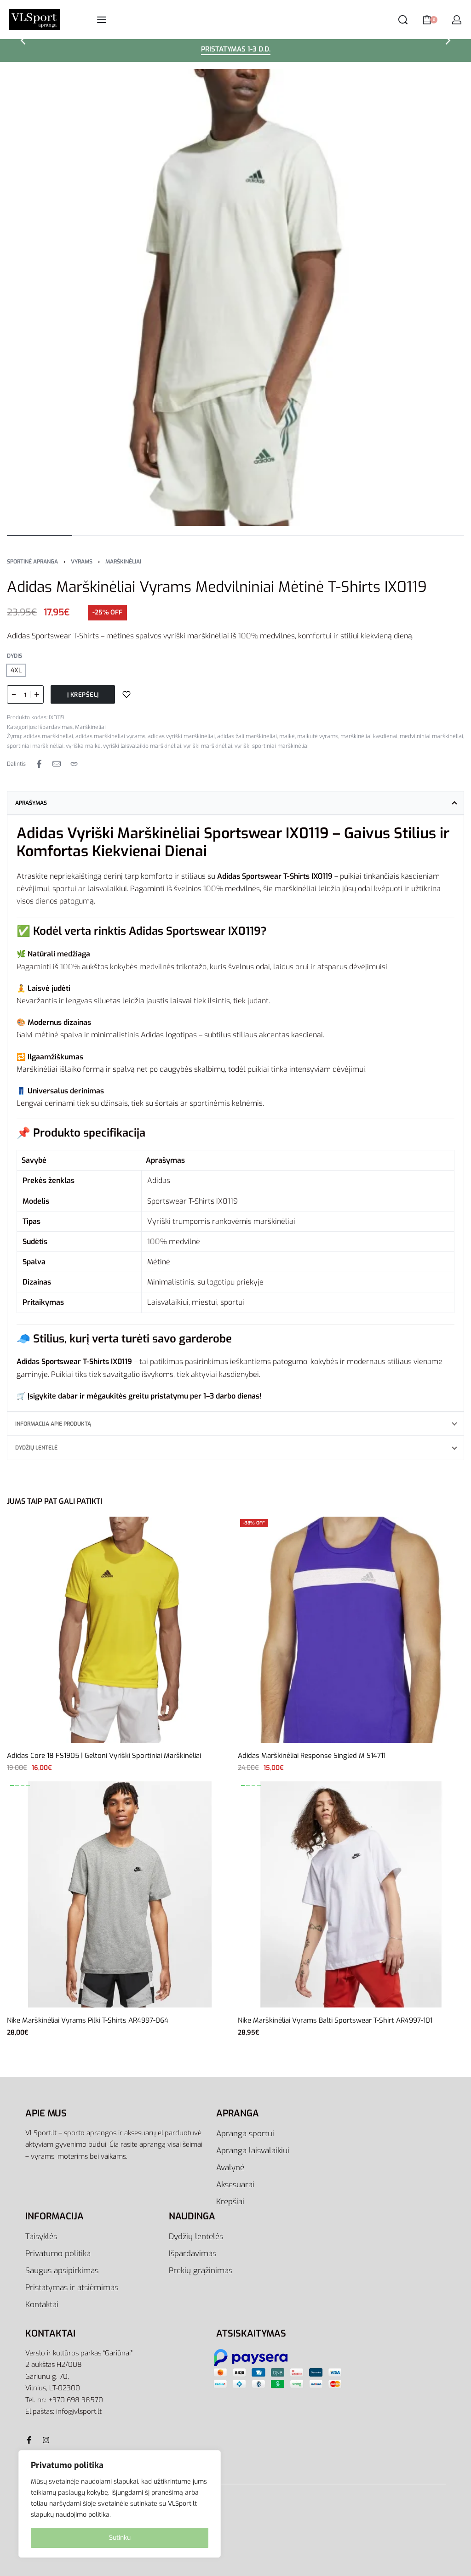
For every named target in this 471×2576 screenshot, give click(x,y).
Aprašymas (31, 803)
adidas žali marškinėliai (247, 736)
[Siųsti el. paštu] (57, 764)
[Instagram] (46, 2440)
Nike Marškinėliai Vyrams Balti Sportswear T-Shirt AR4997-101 (335, 2020)
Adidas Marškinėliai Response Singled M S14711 (312, 1756)
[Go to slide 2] (23, 1786)
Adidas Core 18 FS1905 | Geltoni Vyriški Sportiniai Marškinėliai (104, 1756)
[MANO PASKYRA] (457, 20)
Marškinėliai (123, 562)
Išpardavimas (55, 727)
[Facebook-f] (29, 2440)
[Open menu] (102, 20)
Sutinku (120, 2538)
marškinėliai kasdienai (369, 736)
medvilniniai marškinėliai (431, 736)
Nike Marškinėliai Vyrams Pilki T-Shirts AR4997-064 (88, 2020)
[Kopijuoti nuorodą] (74, 764)
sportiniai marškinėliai (35, 746)
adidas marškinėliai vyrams (110, 736)
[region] (120, 2504)
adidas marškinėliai (48, 736)
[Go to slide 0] (12, 1786)
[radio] (16, 670)
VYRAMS (82, 562)
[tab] (235, 803)
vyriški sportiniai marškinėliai (272, 746)
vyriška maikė (83, 746)
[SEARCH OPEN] (403, 20)
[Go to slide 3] (28, 1786)
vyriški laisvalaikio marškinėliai (142, 746)
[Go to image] (40, 535)
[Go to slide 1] (17, 1786)
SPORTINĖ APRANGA (32, 562)
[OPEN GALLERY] (235, 297)
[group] (120, 1894)
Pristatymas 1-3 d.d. (236, 50)
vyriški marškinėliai (208, 746)
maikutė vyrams (318, 736)
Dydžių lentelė (36, 1448)
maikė (287, 736)
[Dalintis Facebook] (39, 764)
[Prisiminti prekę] (126, 694)
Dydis (14, 656)
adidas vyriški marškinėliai (181, 736)
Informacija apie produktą (53, 1424)
